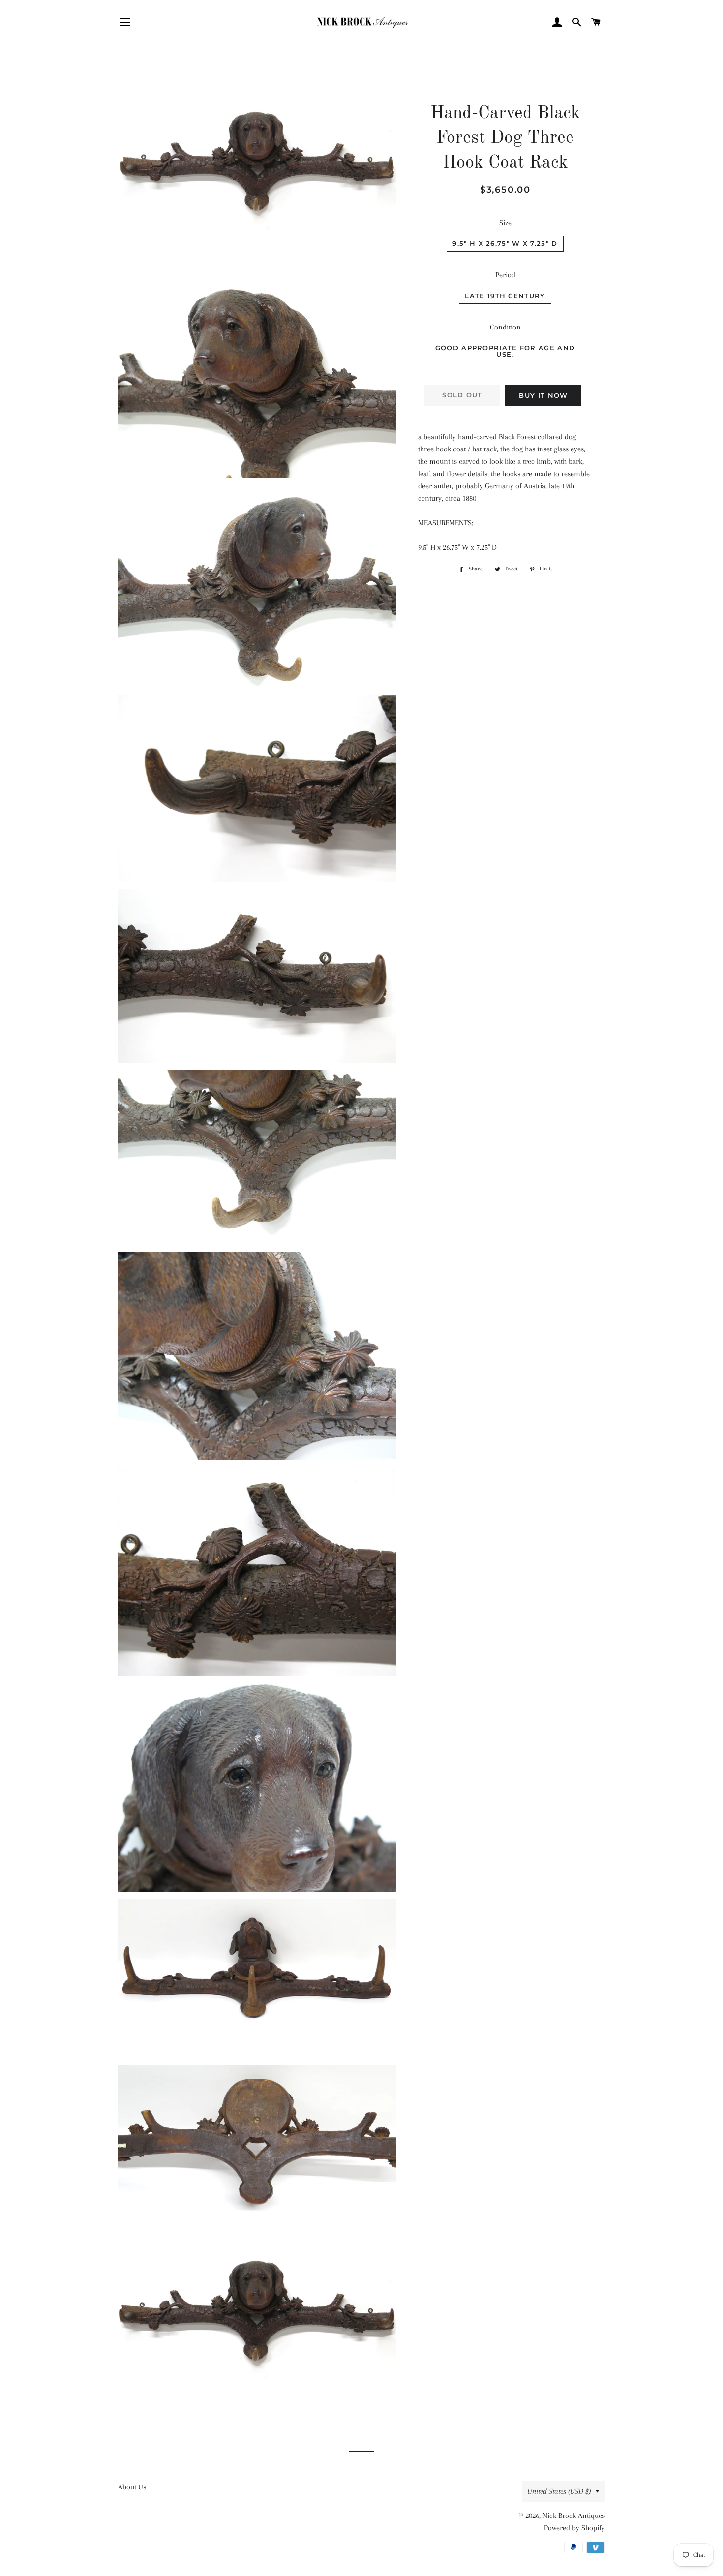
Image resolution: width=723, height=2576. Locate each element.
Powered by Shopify (574, 2528)
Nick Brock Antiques (574, 2516)
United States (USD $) (559, 2491)
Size (505, 223)
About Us (132, 2487)
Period (505, 275)
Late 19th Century (505, 296)
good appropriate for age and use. (505, 351)
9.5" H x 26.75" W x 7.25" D (505, 243)
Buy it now (543, 395)
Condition (505, 327)
